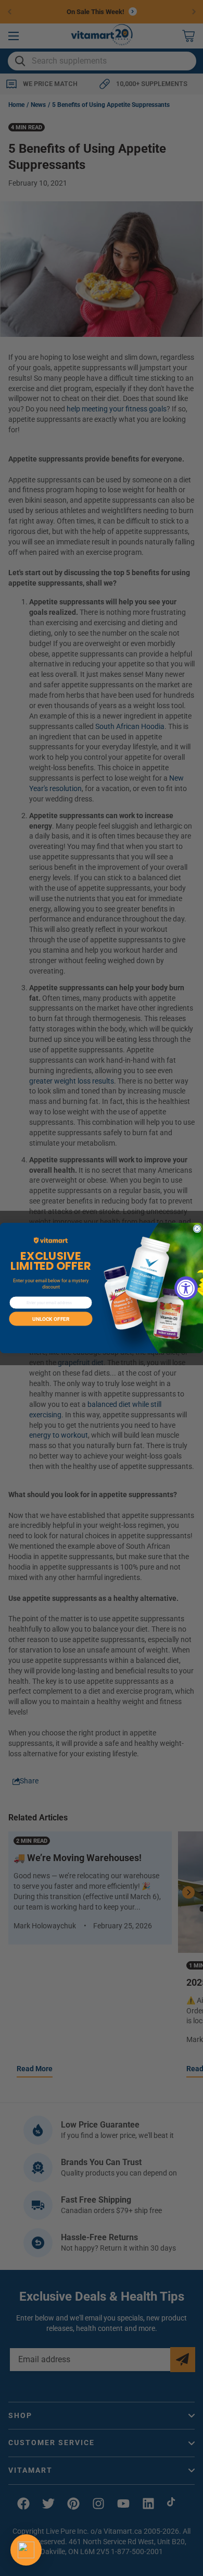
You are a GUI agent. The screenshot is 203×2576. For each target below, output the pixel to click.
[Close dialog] (198, 1229)
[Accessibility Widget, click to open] (186, 1288)
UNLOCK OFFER (51, 1319)
